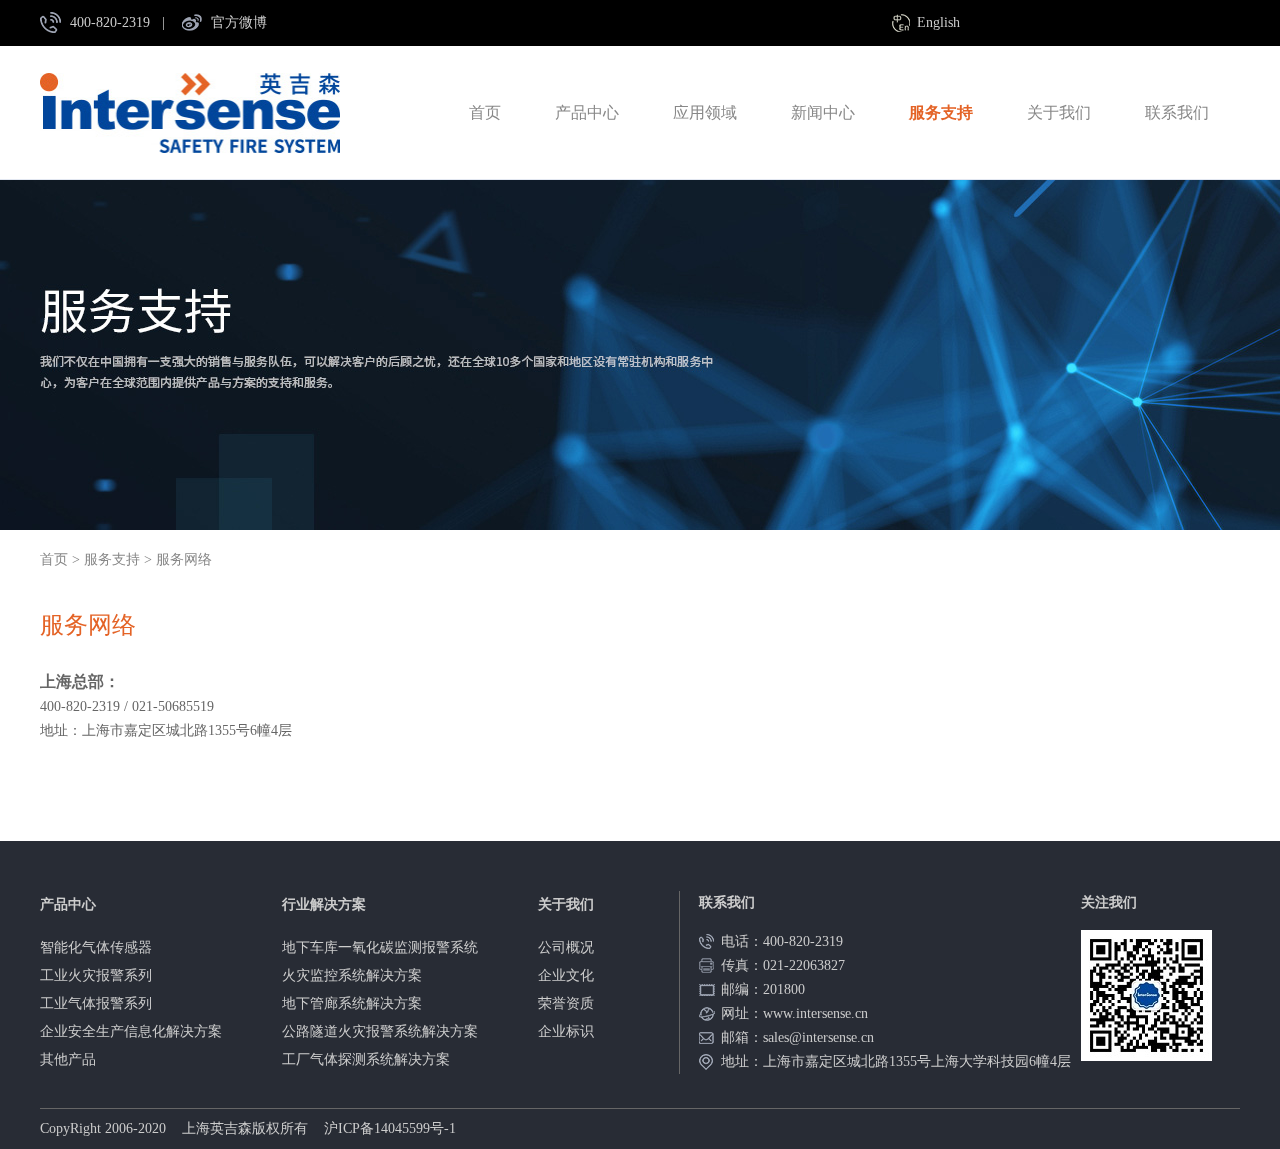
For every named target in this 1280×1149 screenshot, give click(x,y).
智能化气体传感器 (96, 947)
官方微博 (239, 22)
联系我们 (1177, 112)
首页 (485, 112)
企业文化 (566, 975)
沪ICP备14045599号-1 (390, 1128)
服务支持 (941, 112)
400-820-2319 (110, 22)
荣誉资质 (566, 1003)
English (938, 22)
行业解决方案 (324, 904)
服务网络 (184, 559)
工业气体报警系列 (96, 1003)
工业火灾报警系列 (96, 975)
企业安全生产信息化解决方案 (131, 1031)
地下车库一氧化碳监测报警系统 (380, 947)
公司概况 (566, 947)
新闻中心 (823, 112)
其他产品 (68, 1059)
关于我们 (1059, 112)
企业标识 (566, 1031)
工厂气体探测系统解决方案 (366, 1059)
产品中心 (587, 112)
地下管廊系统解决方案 (352, 1003)
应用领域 (705, 112)
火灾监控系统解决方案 (352, 975)
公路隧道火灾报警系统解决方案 (380, 1031)
